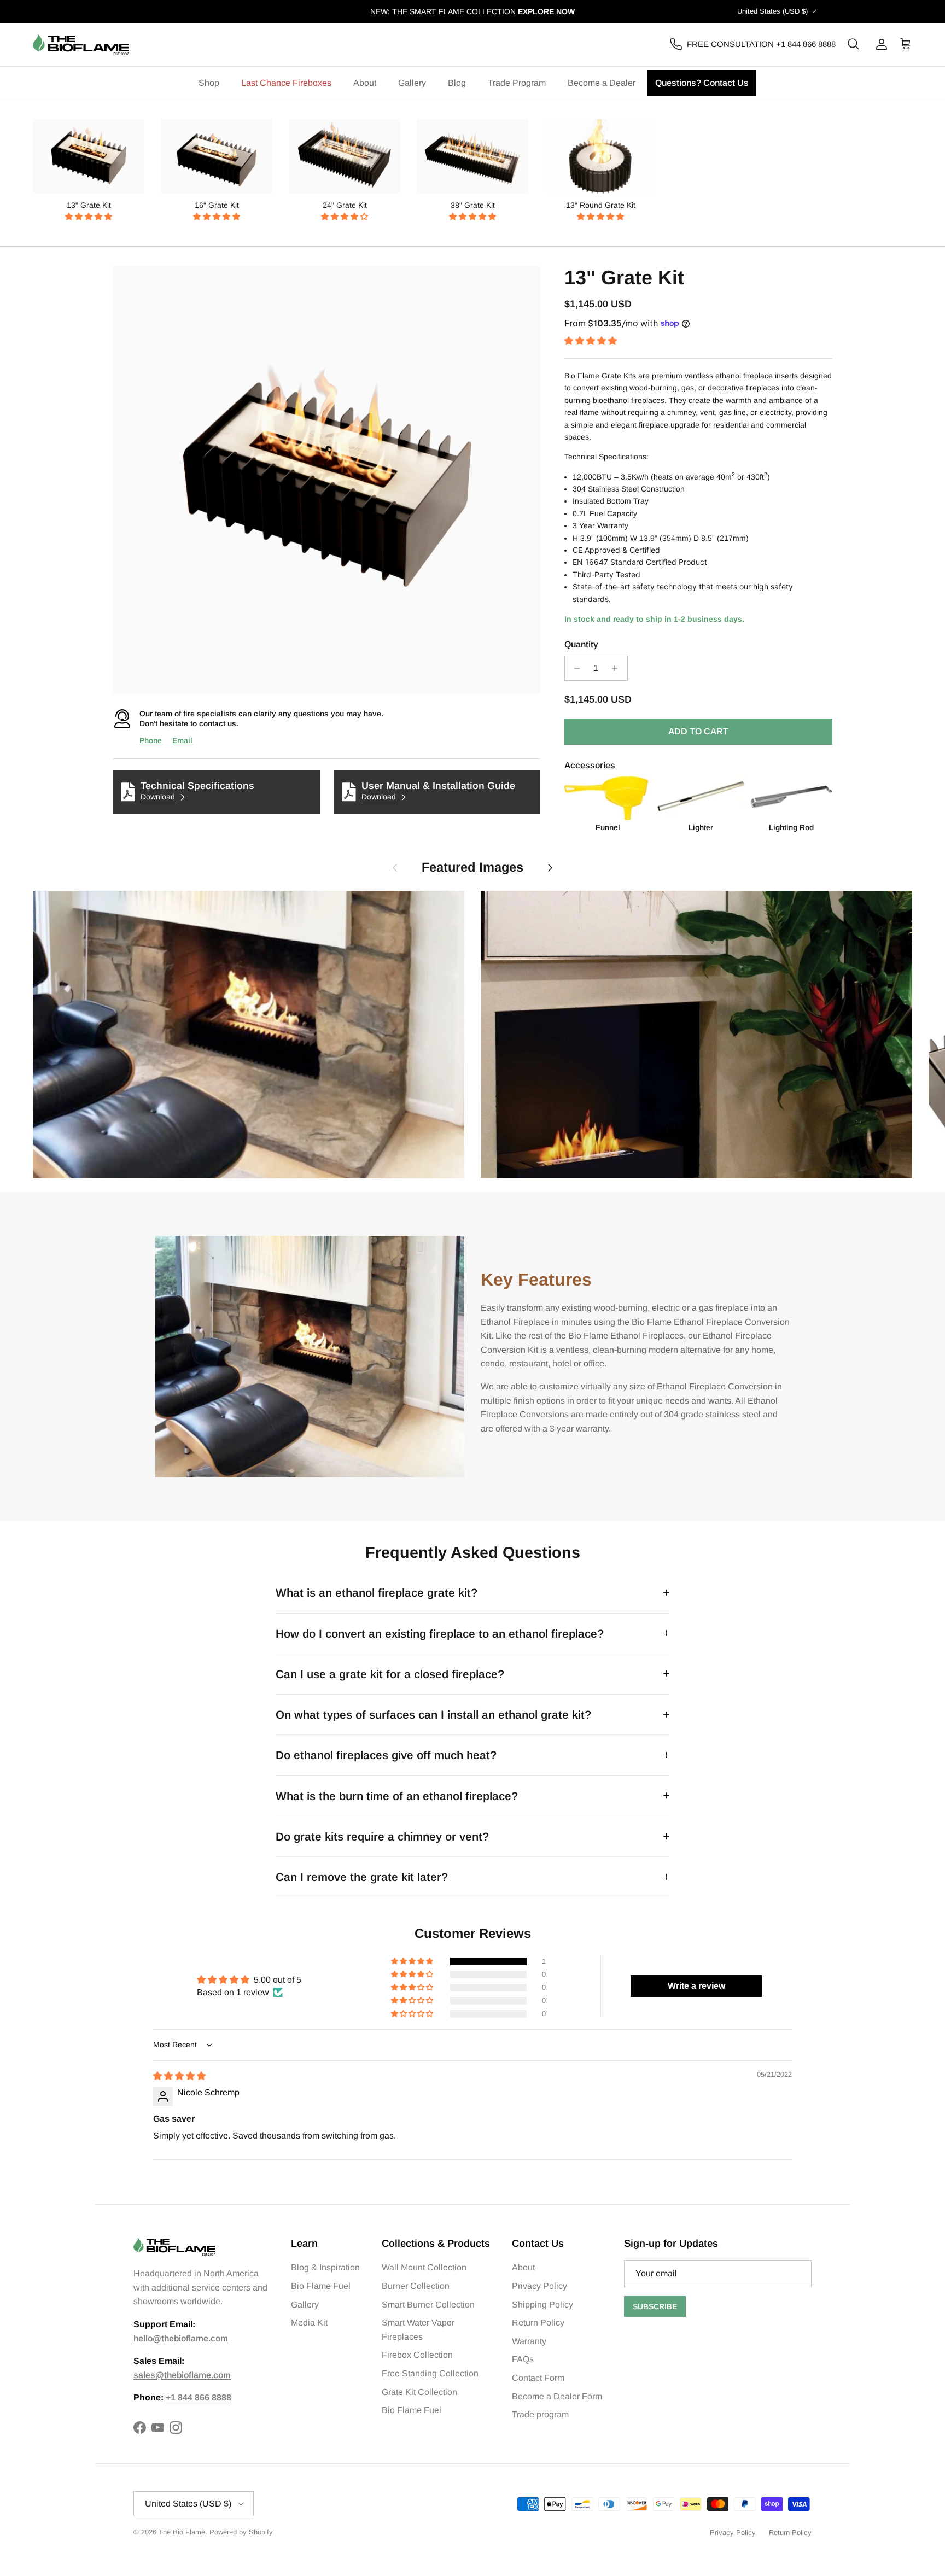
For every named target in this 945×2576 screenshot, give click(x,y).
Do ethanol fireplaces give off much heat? (386, 1755)
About (365, 83)
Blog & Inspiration (325, 2267)
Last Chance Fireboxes (286, 83)
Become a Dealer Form (557, 2396)
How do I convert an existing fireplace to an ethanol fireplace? (440, 1634)
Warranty (529, 2341)
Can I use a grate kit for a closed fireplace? (390, 1674)
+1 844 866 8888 (199, 2397)
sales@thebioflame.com (182, 2375)
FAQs (523, 2359)
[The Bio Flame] (81, 45)
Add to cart (698, 731)
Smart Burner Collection (428, 2305)
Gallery (412, 83)
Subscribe (655, 2306)
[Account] (879, 44)
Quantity (581, 644)
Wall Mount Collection (424, 2267)
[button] (89, 217)
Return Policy (538, 2323)
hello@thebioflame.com (181, 2338)
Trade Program (517, 83)
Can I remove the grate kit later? (362, 1877)
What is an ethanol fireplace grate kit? (377, 1593)
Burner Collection (416, 2286)
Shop (209, 83)
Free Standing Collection (430, 2373)
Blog (457, 83)
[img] (179, 2076)
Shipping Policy (542, 2305)
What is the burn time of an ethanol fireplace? (397, 1796)
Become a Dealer (602, 83)
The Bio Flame (182, 2532)
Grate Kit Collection (419, 2392)
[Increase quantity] (618, 668)
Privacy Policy (539, 2286)
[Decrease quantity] (574, 668)
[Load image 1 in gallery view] (326, 479)
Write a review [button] (696, 1986)
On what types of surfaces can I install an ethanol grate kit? (433, 1715)
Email (182, 740)
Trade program (540, 2414)
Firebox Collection (417, 2355)
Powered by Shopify (241, 2532)
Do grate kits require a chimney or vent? (382, 1836)
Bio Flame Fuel (321, 2286)
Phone (151, 740)
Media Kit (309, 2323)
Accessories (590, 765)
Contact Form (538, 2378)
